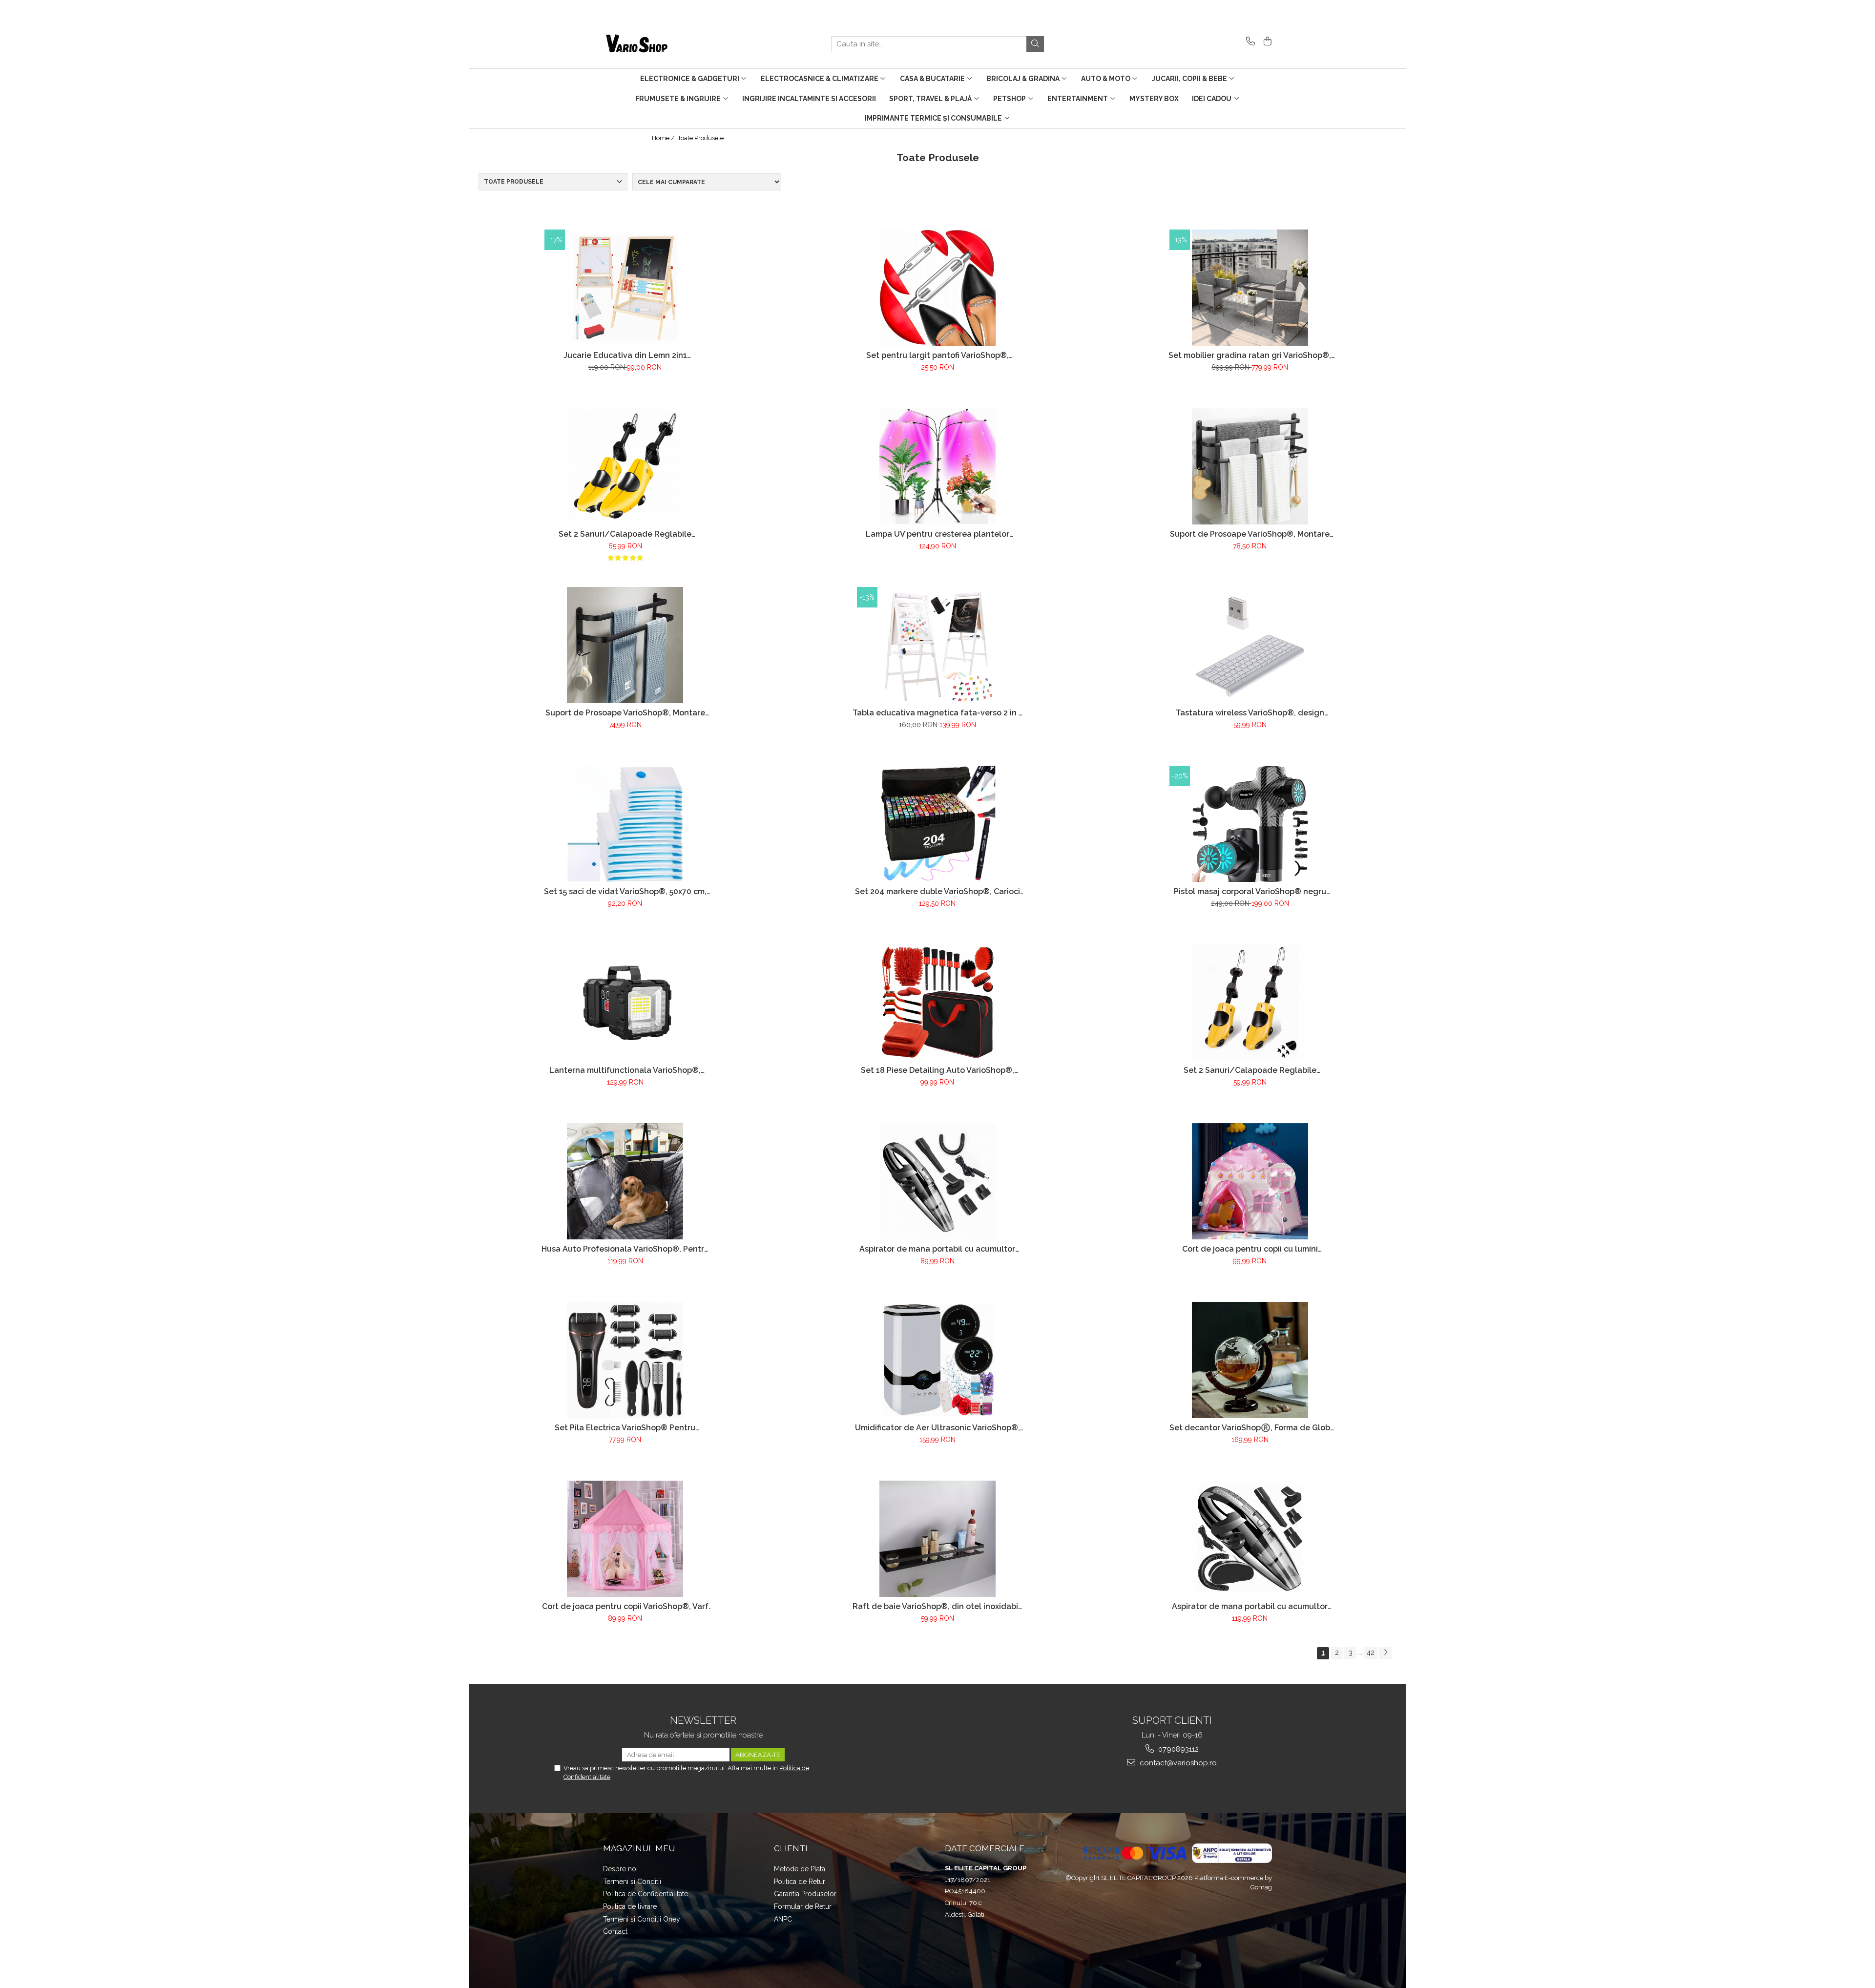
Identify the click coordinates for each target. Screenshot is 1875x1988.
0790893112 (1177, 1749)
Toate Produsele (701, 138)
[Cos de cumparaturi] (1266, 42)
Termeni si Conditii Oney (642, 1919)
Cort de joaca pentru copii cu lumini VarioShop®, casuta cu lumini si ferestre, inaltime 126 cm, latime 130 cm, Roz (1250, 1249)
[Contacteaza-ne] (1249, 42)
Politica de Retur (800, 1882)
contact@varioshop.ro (1177, 1763)
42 (1371, 1653)
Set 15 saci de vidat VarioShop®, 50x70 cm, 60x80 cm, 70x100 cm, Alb (625, 891)
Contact (615, 1931)
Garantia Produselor (805, 1894)
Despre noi (620, 1869)
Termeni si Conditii (632, 1882)
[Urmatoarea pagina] (1385, 1653)
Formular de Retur (803, 1906)
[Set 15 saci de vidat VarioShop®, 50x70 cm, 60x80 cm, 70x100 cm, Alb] (625, 824)
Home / (664, 138)
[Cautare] (1035, 44)
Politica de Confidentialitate (646, 1894)
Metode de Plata (800, 1869)
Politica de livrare (630, 1906)
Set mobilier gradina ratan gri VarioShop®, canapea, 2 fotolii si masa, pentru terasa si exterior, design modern (1250, 355)
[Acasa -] (652, 44)
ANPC (783, 1919)
